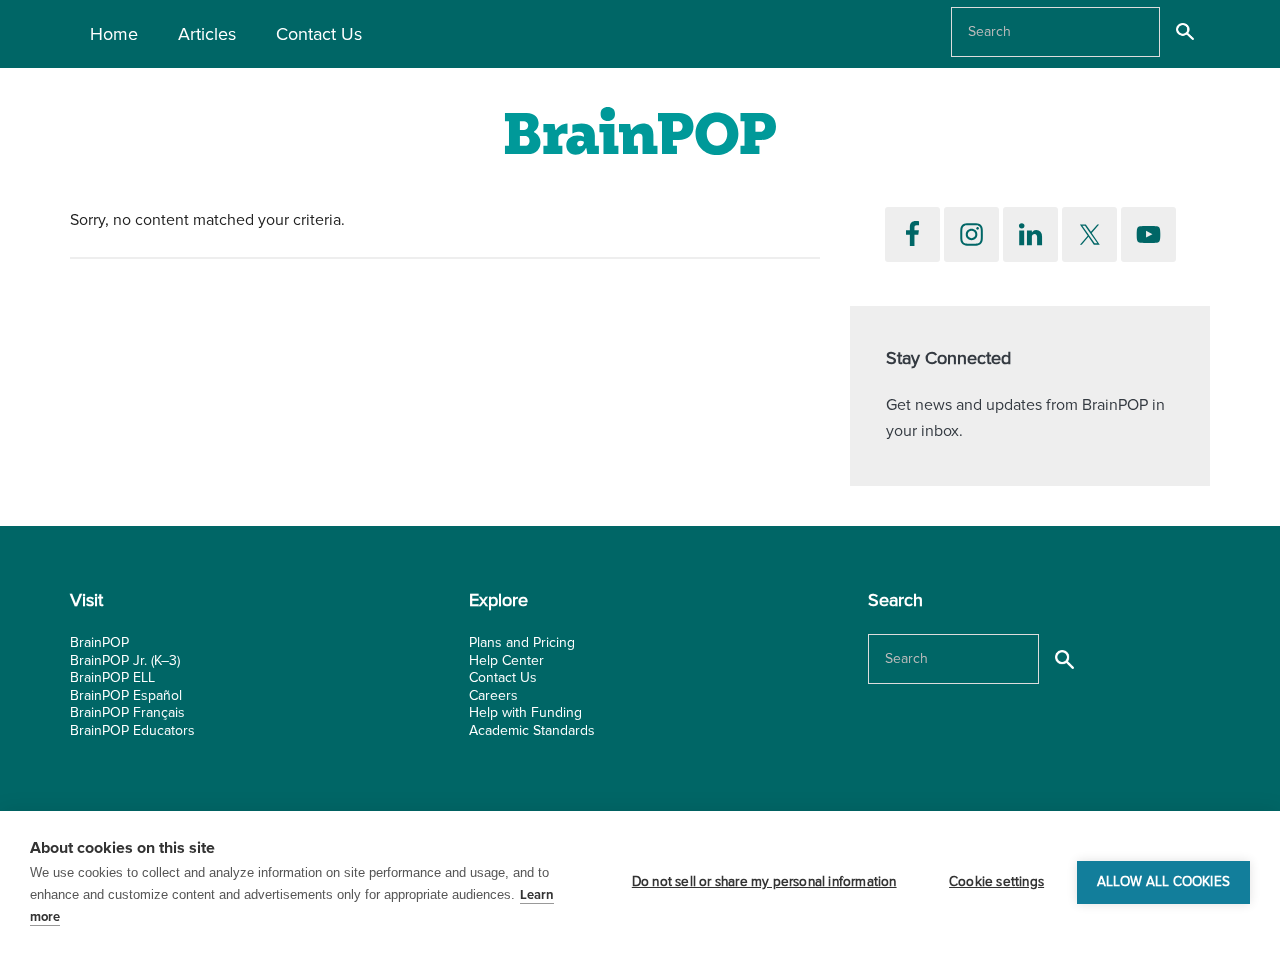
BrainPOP (99, 642)
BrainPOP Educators (132, 730)
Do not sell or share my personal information (764, 882)
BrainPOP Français (127, 712)
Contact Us (503, 677)
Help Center (506, 660)
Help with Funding (525, 712)
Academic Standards (532, 730)
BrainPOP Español (126, 695)
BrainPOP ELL (112, 677)
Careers (493, 695)
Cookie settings (996, 882)
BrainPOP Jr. (108, 660)
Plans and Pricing (522, 642)
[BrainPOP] (640, 137)
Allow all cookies (1163, 882)
